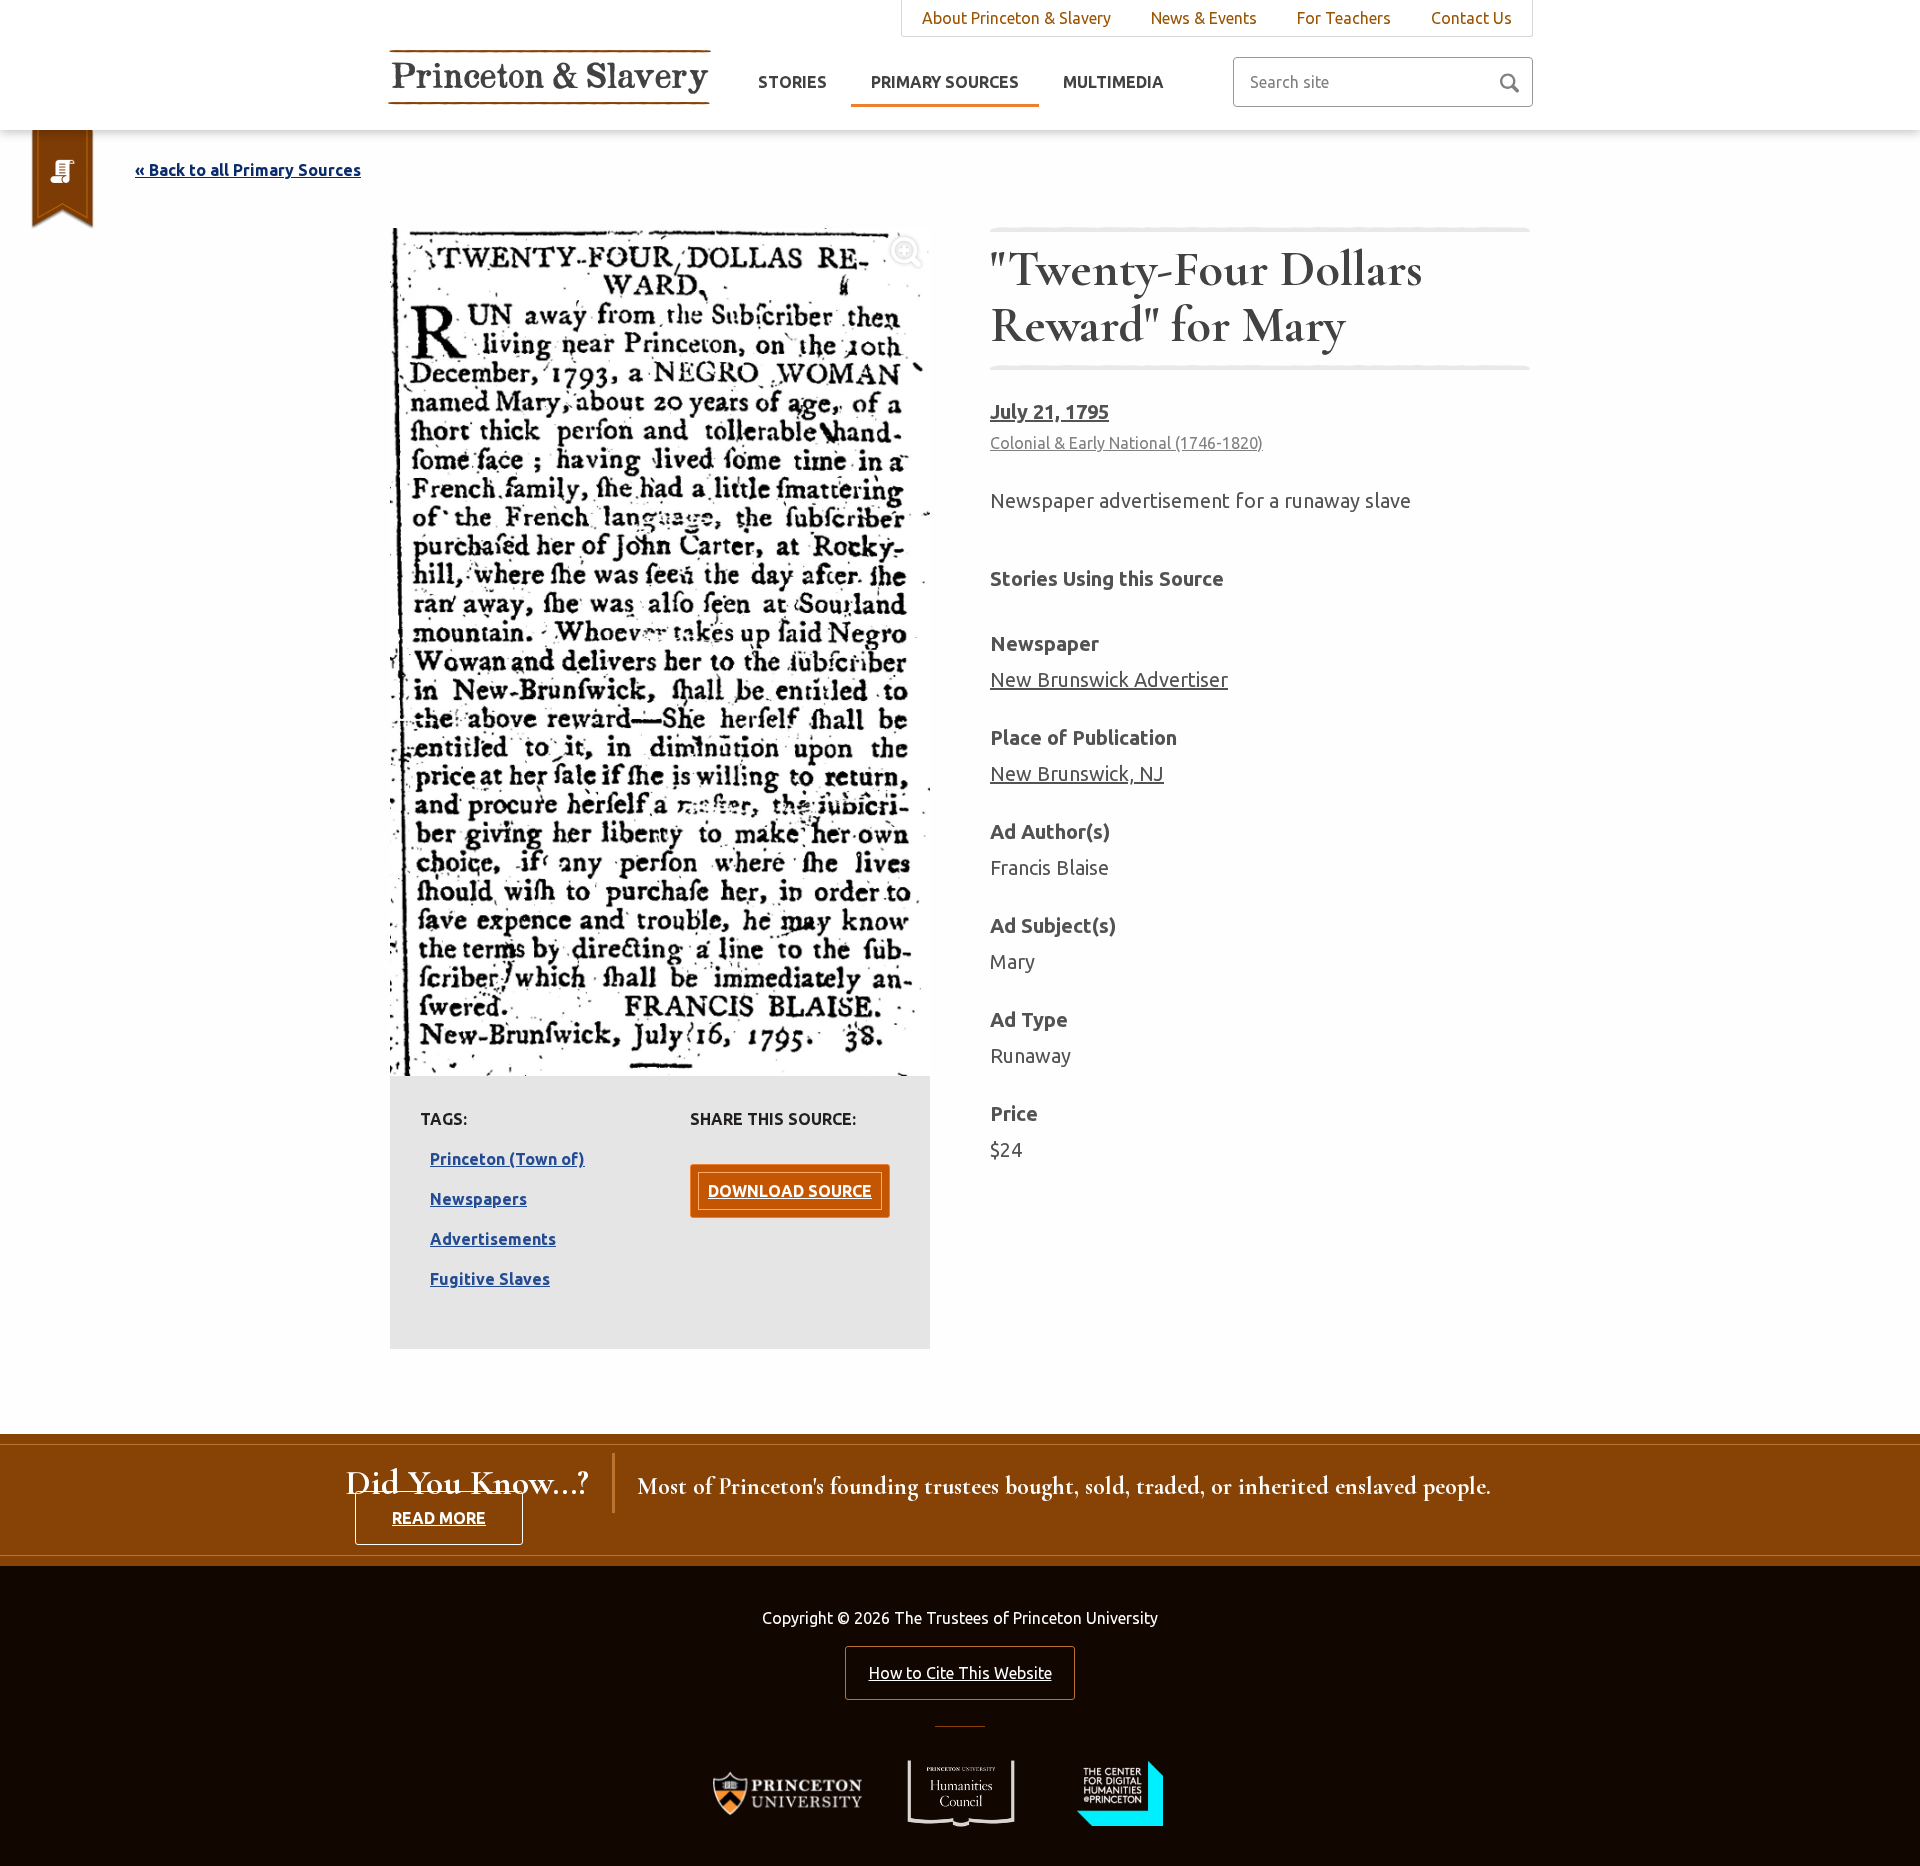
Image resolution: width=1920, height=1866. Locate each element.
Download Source (790, 1191)
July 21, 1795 (1049, 411)
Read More (439, 1518)
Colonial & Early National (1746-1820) (1126, 443)
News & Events (1204, 18)
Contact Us (1471, 18)
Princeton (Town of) (507, 1159)
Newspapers (478, 1199)
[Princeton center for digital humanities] (1117, 1792)
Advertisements (493, 1239)
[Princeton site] (793, 1792)
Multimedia (1113, 82)
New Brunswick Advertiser (1109, 679)
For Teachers (1344, 18)
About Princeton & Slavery (1016, 18)
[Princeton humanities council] (951, 1792)
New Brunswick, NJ (1077, 773)
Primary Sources (945, 82)
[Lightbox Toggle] (660, 652)
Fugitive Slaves (490, 1279)
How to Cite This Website (960, 1673)
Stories (792, 82)
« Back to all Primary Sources (248, 170)
